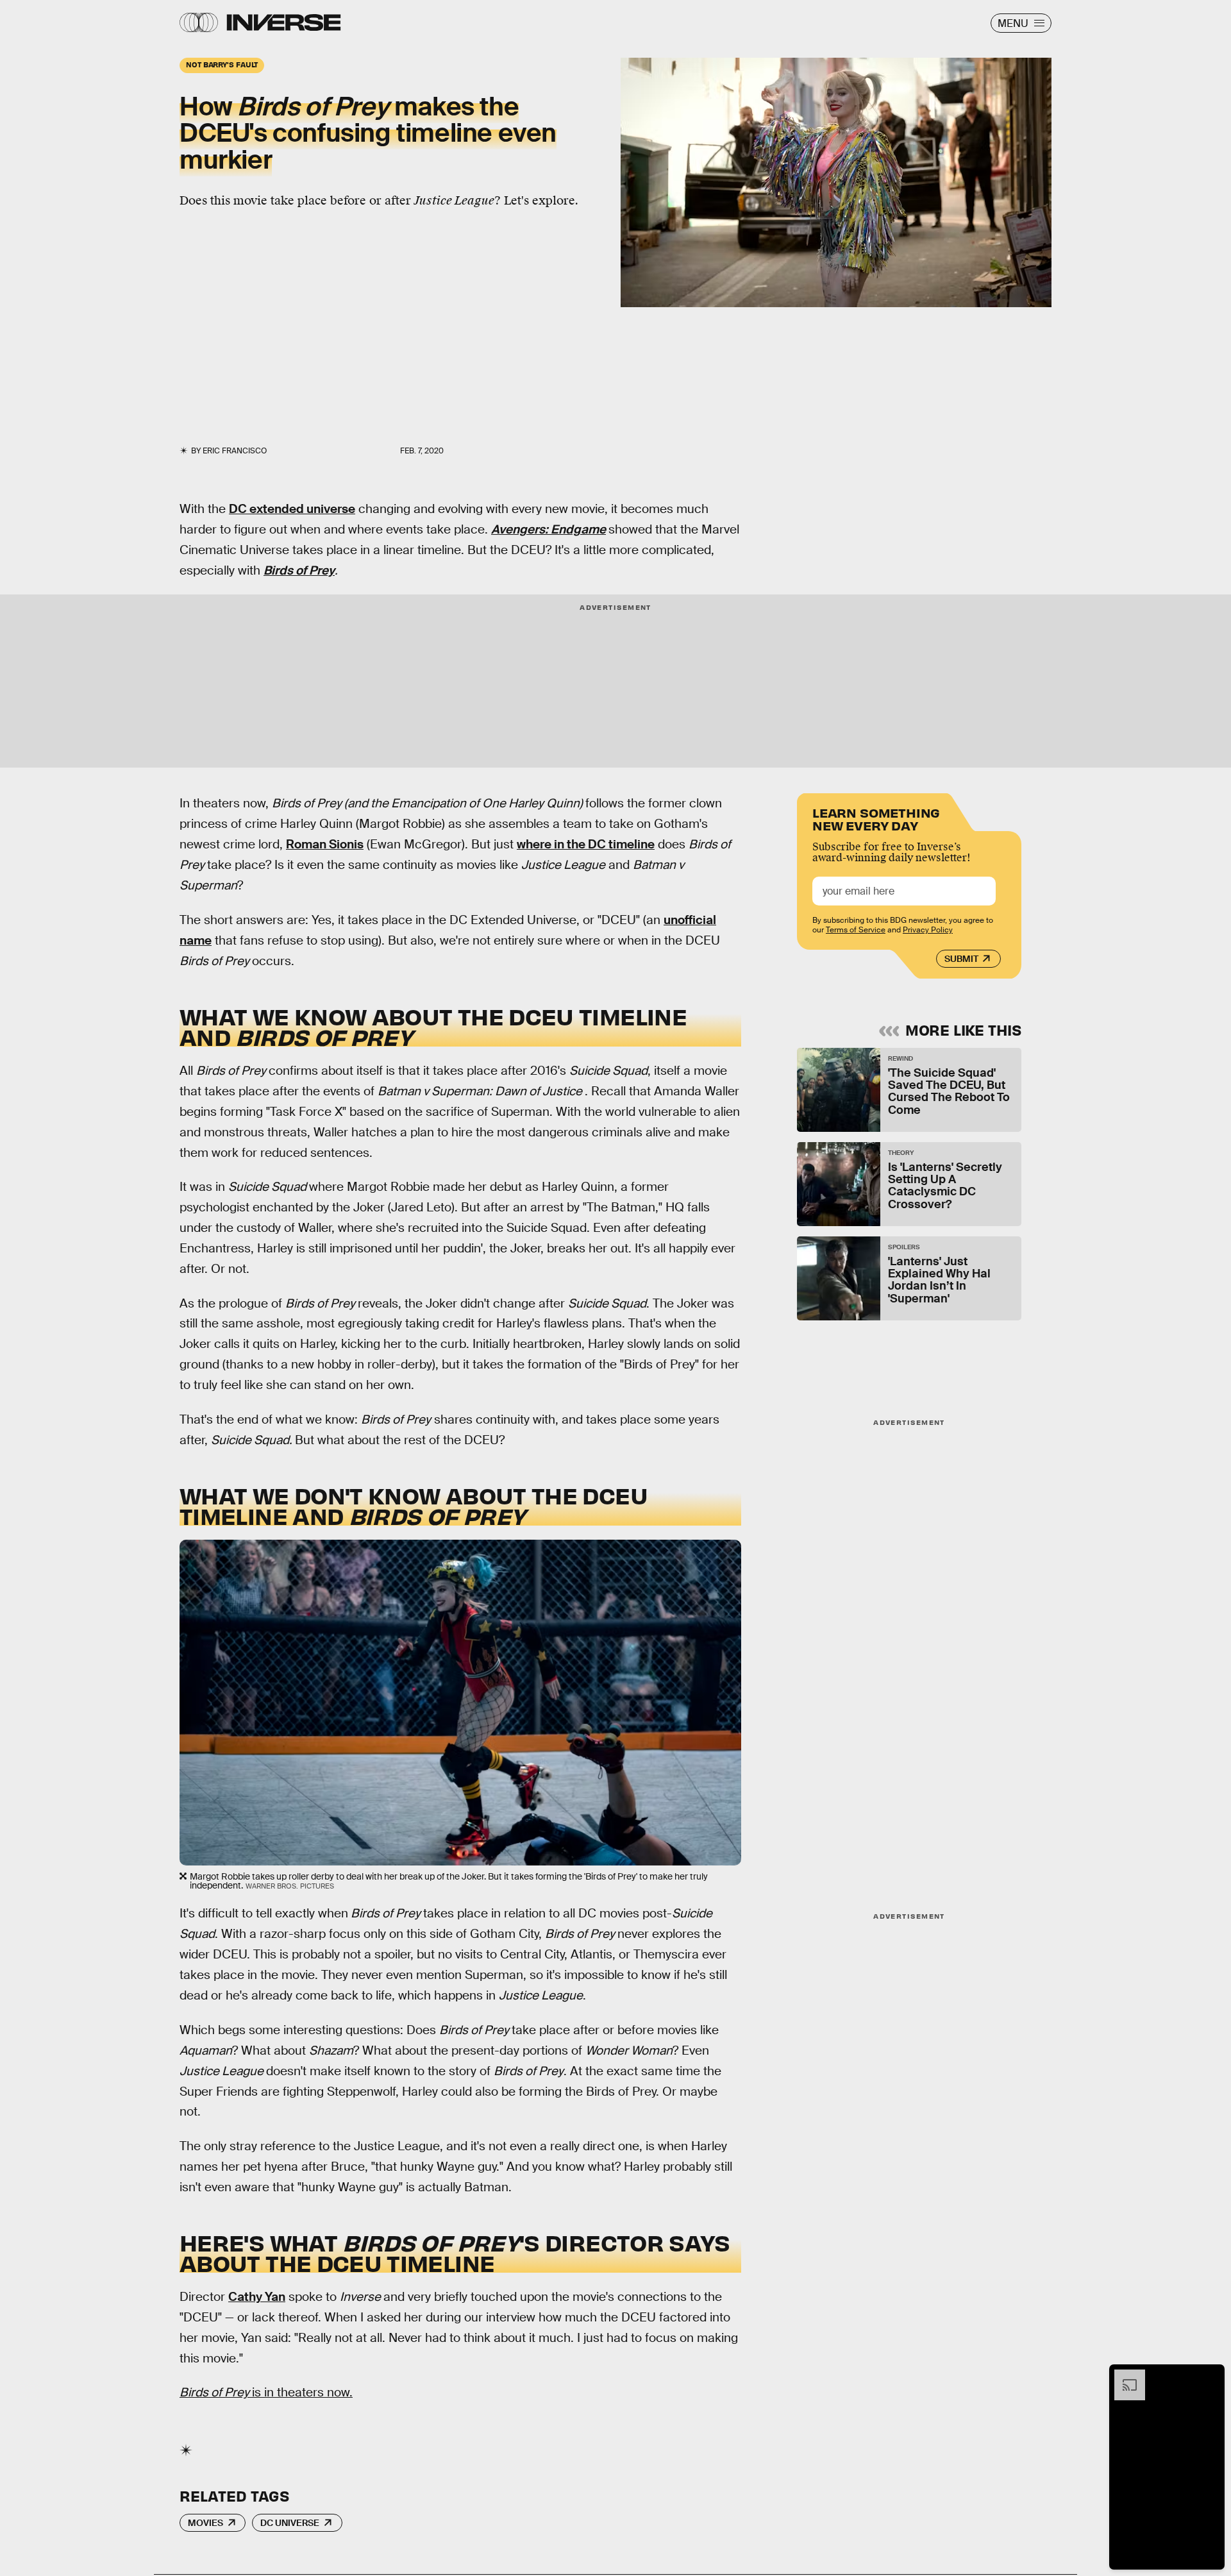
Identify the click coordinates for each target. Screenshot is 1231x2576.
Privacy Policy (928, 930)
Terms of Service (856, 930)
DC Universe (290, 2523)
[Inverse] (284, 22)
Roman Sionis (325, 844)
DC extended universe (292, 509)
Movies (205, 2523)
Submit (961, 959)
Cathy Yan (257, 2297)
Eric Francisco (235, 451)
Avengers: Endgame (549, 529)
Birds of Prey (299, 570)
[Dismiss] (1210, 2376)
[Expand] (1123, 2376)
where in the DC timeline (586, 844)
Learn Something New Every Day (876, 818)
